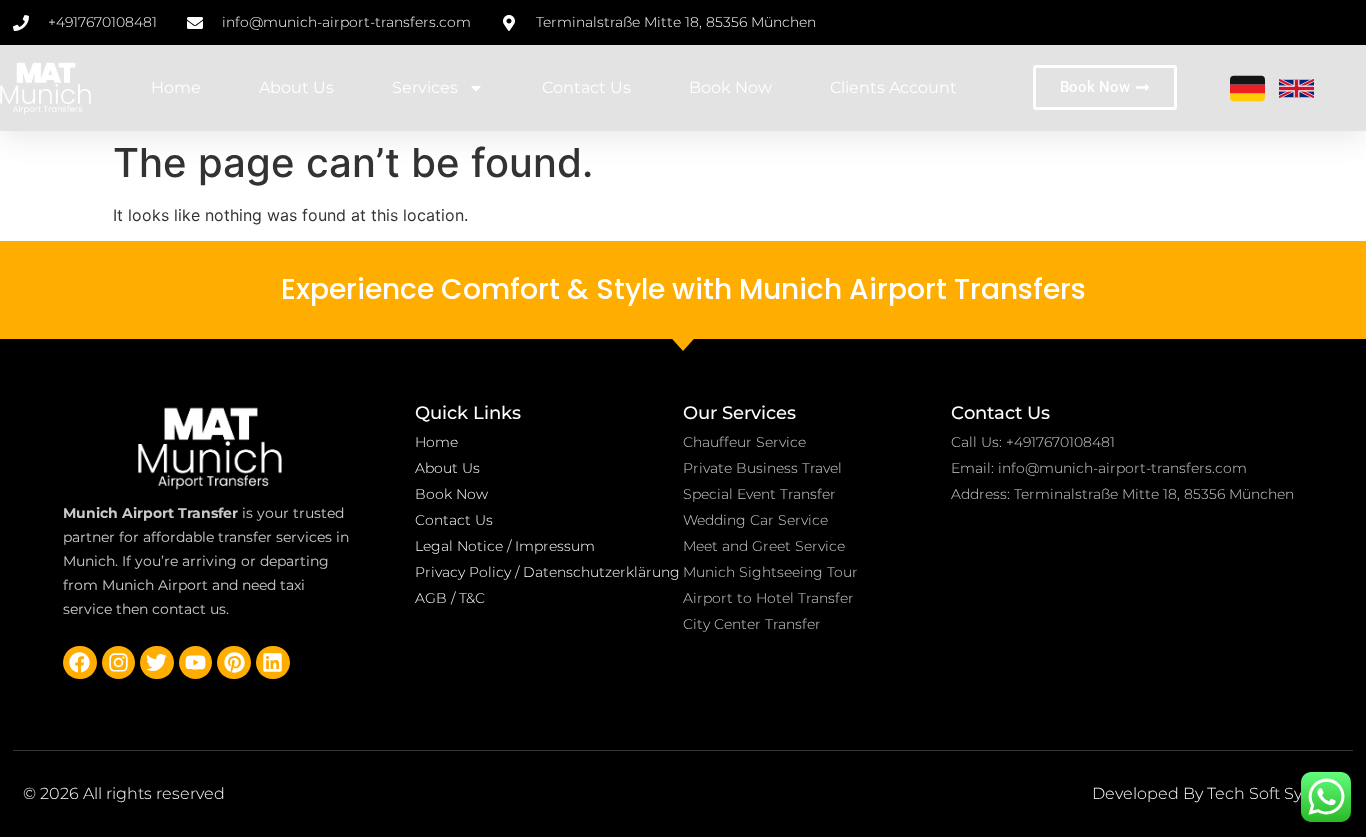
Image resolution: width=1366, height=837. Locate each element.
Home (176, 87)
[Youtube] (196, 663)
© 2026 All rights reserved (124, 793)
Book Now (730, 87)
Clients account (893, 87)
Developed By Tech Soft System (1217, 793)
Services (425, 87)
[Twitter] (157, 663)
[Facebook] (80, 663)
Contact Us (586, 87)
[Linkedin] (273, 663)
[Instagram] (119, 663)
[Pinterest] (234, 663)
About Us (296, 87)
